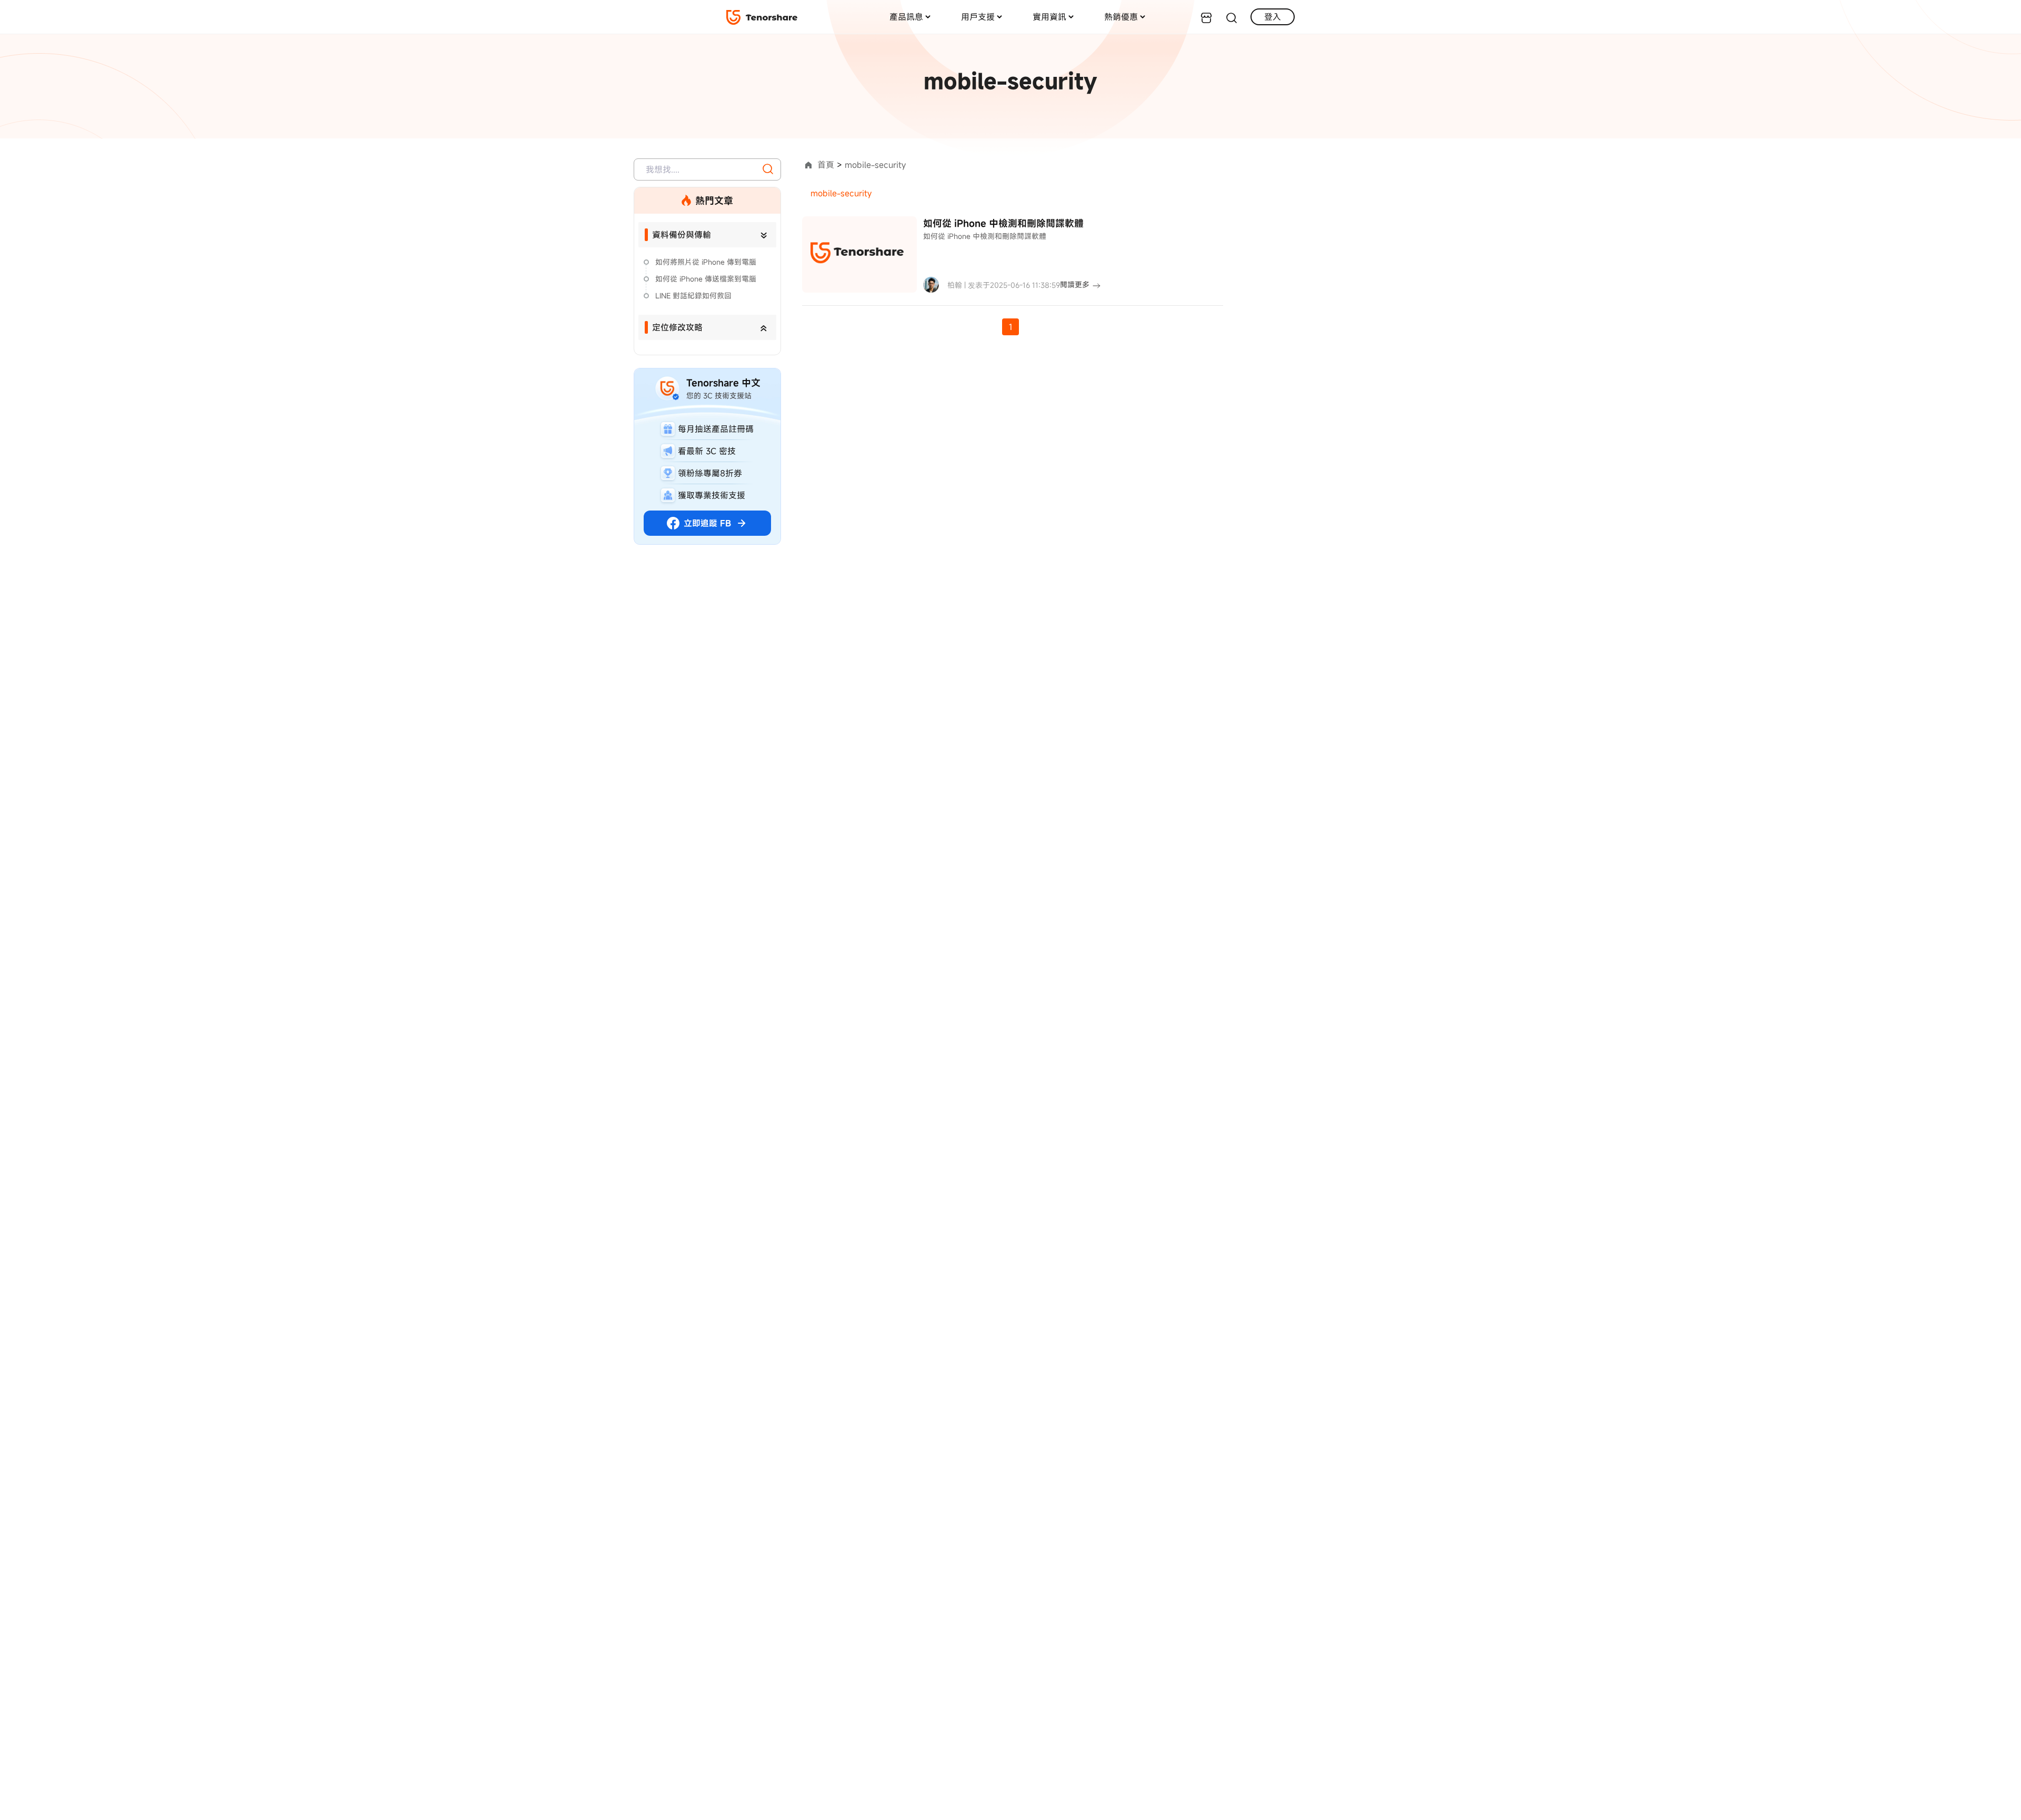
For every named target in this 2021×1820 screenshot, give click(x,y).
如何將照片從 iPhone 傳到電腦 (706, 262)
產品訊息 (906, 17)
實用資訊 (1049, 17)
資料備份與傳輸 (682, 235)
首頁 (826, 165)
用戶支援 (978, 17)
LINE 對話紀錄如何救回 (693, 296)
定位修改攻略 (677, 327)
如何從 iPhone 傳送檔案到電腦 (706, 279)
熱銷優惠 (1121, 17)
